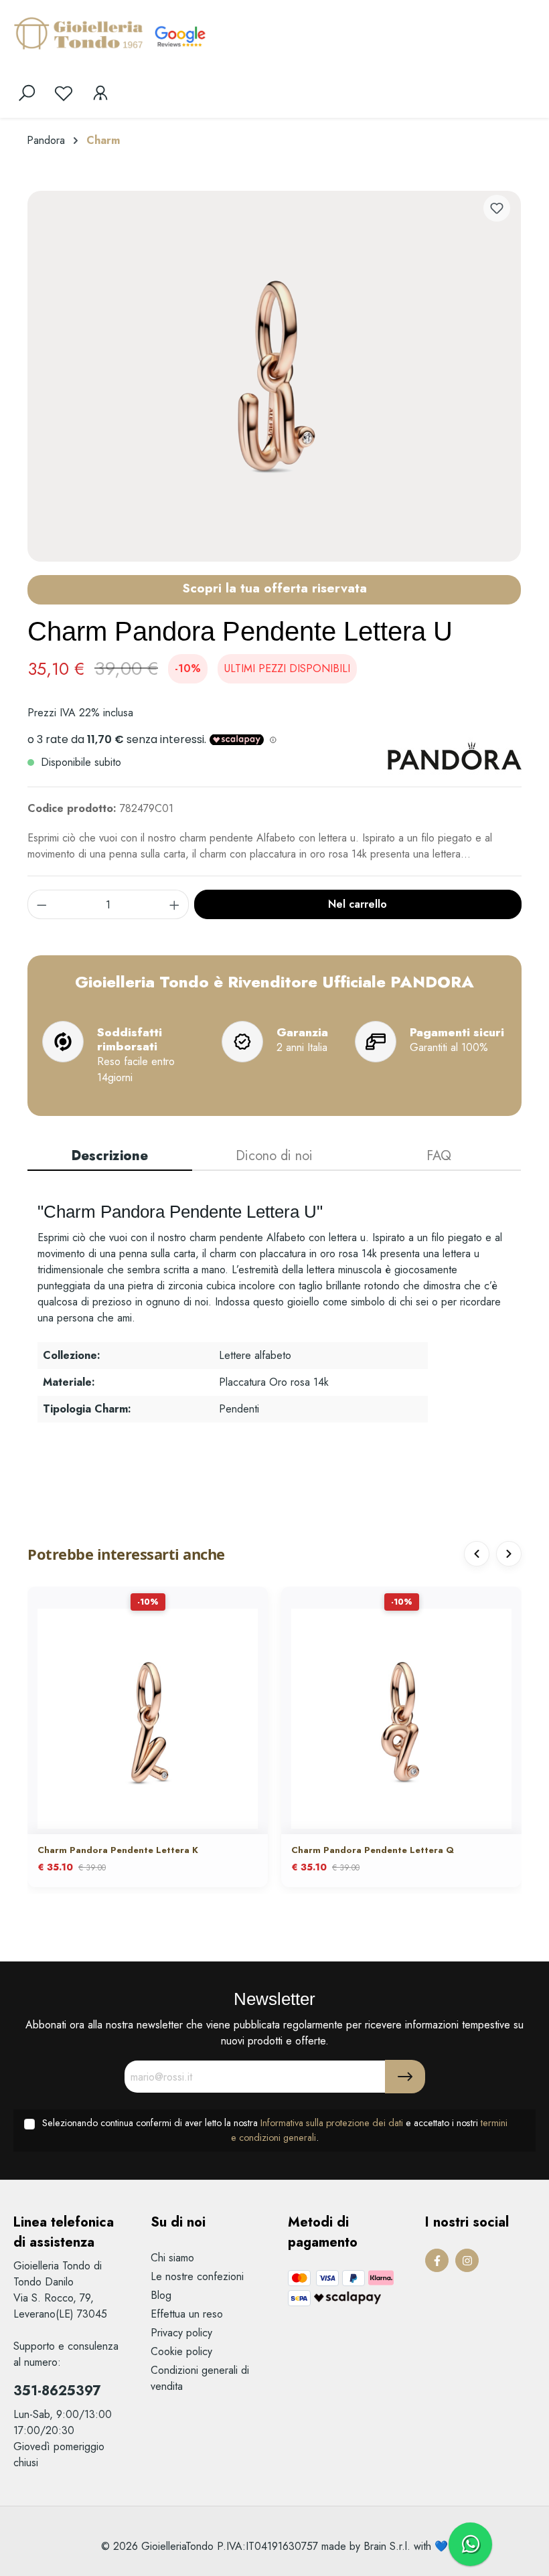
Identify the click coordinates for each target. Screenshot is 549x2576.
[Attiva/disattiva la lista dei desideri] (497, 208)
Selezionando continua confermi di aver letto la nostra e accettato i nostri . (275, 2130)
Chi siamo (172, 2258)
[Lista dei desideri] (64, 93)
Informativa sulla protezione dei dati (332, 2123)
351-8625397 (57, 2391)
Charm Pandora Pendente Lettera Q (373, 1851)
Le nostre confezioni (197, 2276)
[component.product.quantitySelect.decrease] (42, 904)
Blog (161, 2295)
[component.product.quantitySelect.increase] (175, 904)
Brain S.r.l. (387, 2546)
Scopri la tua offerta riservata (274, 588)
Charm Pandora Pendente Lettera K (118, 1851)
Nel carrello (358, 904)
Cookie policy (181, 2351)
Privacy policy (181, 2333)
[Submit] (405, 2077)
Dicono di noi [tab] (274, 1156)
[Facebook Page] (437, 2260)
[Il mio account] (100, 93)
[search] (27, 93)
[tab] (110, 1157)
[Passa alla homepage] (80, 33)
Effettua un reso (187, 2314)
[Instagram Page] (467, 2260)
